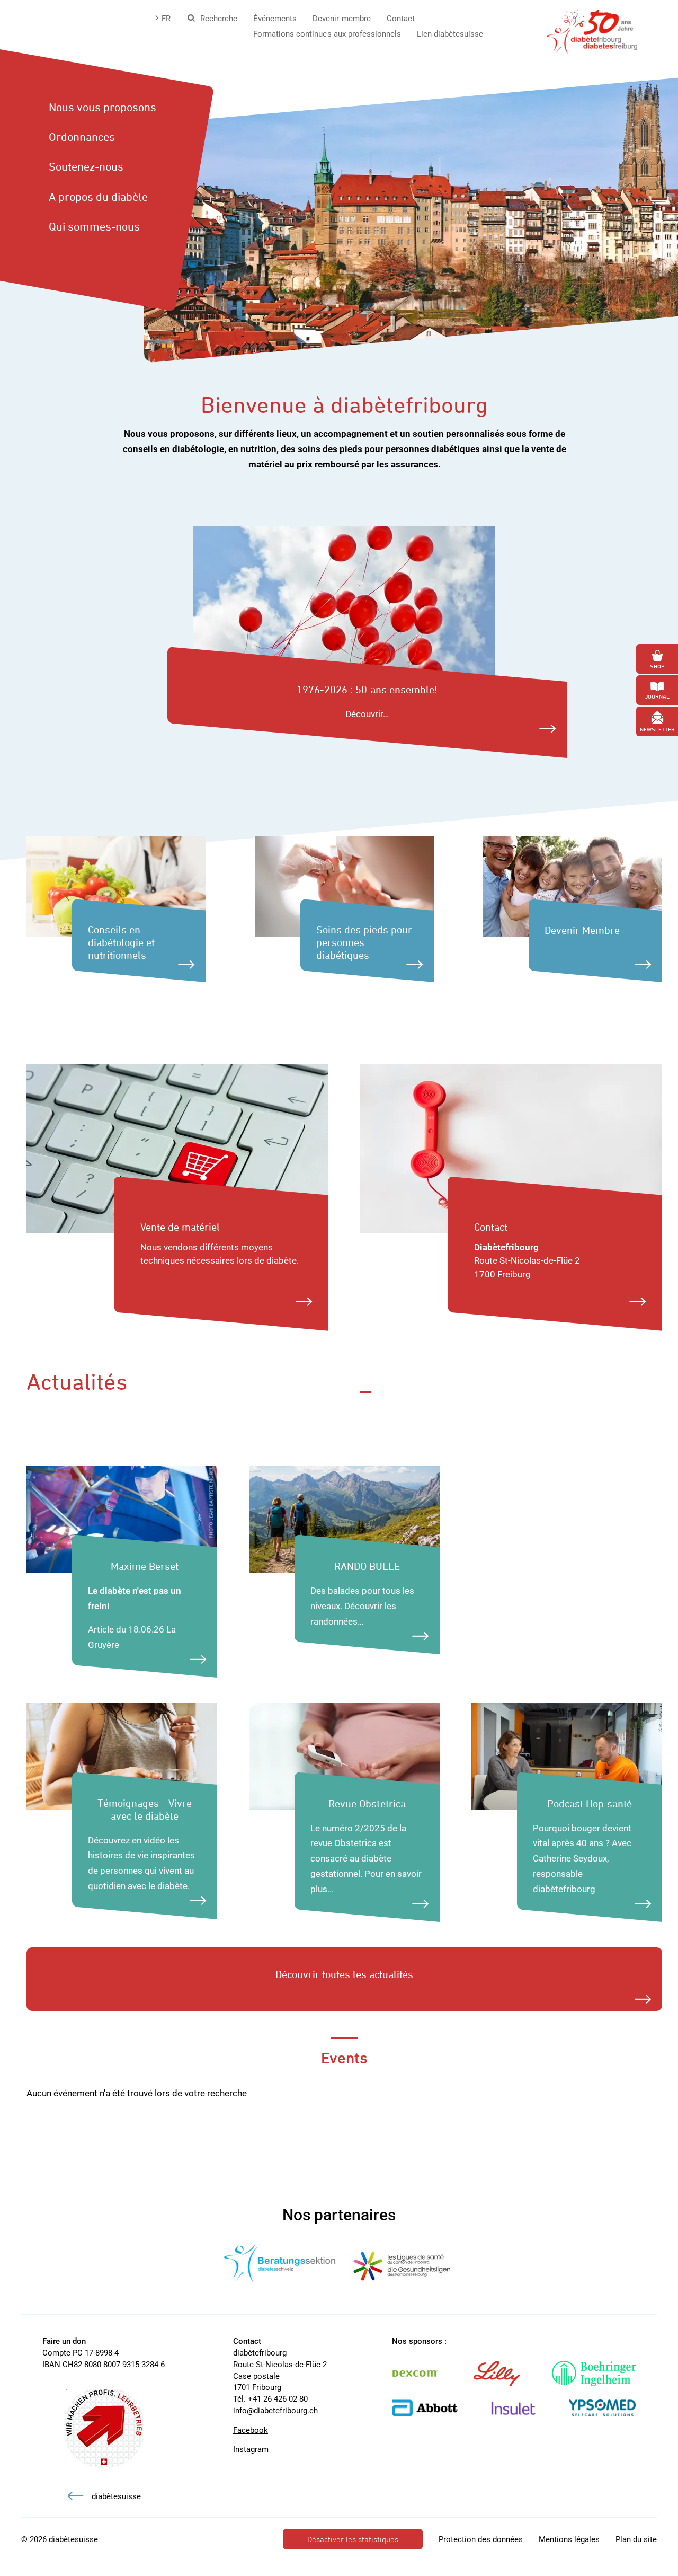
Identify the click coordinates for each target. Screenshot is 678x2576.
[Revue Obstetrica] (344, 1755)
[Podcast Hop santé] (567, 1755)
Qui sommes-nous (94, 226)
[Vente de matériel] (177, 1148)
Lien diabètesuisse (450, 34)
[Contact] (511, 1148)
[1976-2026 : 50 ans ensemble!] (344, 611)
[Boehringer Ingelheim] (604, 2374)
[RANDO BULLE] (344, 1518)
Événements (275, 19)
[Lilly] (507, 2374)
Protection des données (481, 2539)
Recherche (219, 19)
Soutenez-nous (86, 166)
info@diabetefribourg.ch (275, 2411)
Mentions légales (569, 2539)
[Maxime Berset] (122, 1518)
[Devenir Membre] (573, 886)
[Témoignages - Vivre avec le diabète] (122, 1755)
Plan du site (636, 2539)
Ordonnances (82, 137)
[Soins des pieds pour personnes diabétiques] (344, 886)
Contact (401, 19)
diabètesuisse (116, 2496)
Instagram (251, 2449)
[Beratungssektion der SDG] (280, 2263)
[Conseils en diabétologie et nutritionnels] (116, 886)
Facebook (251, 2430)
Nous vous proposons (102, 107)
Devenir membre (341, 19)
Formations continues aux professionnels (327, 34)
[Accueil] (592, 31)
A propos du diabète (98, 197)
